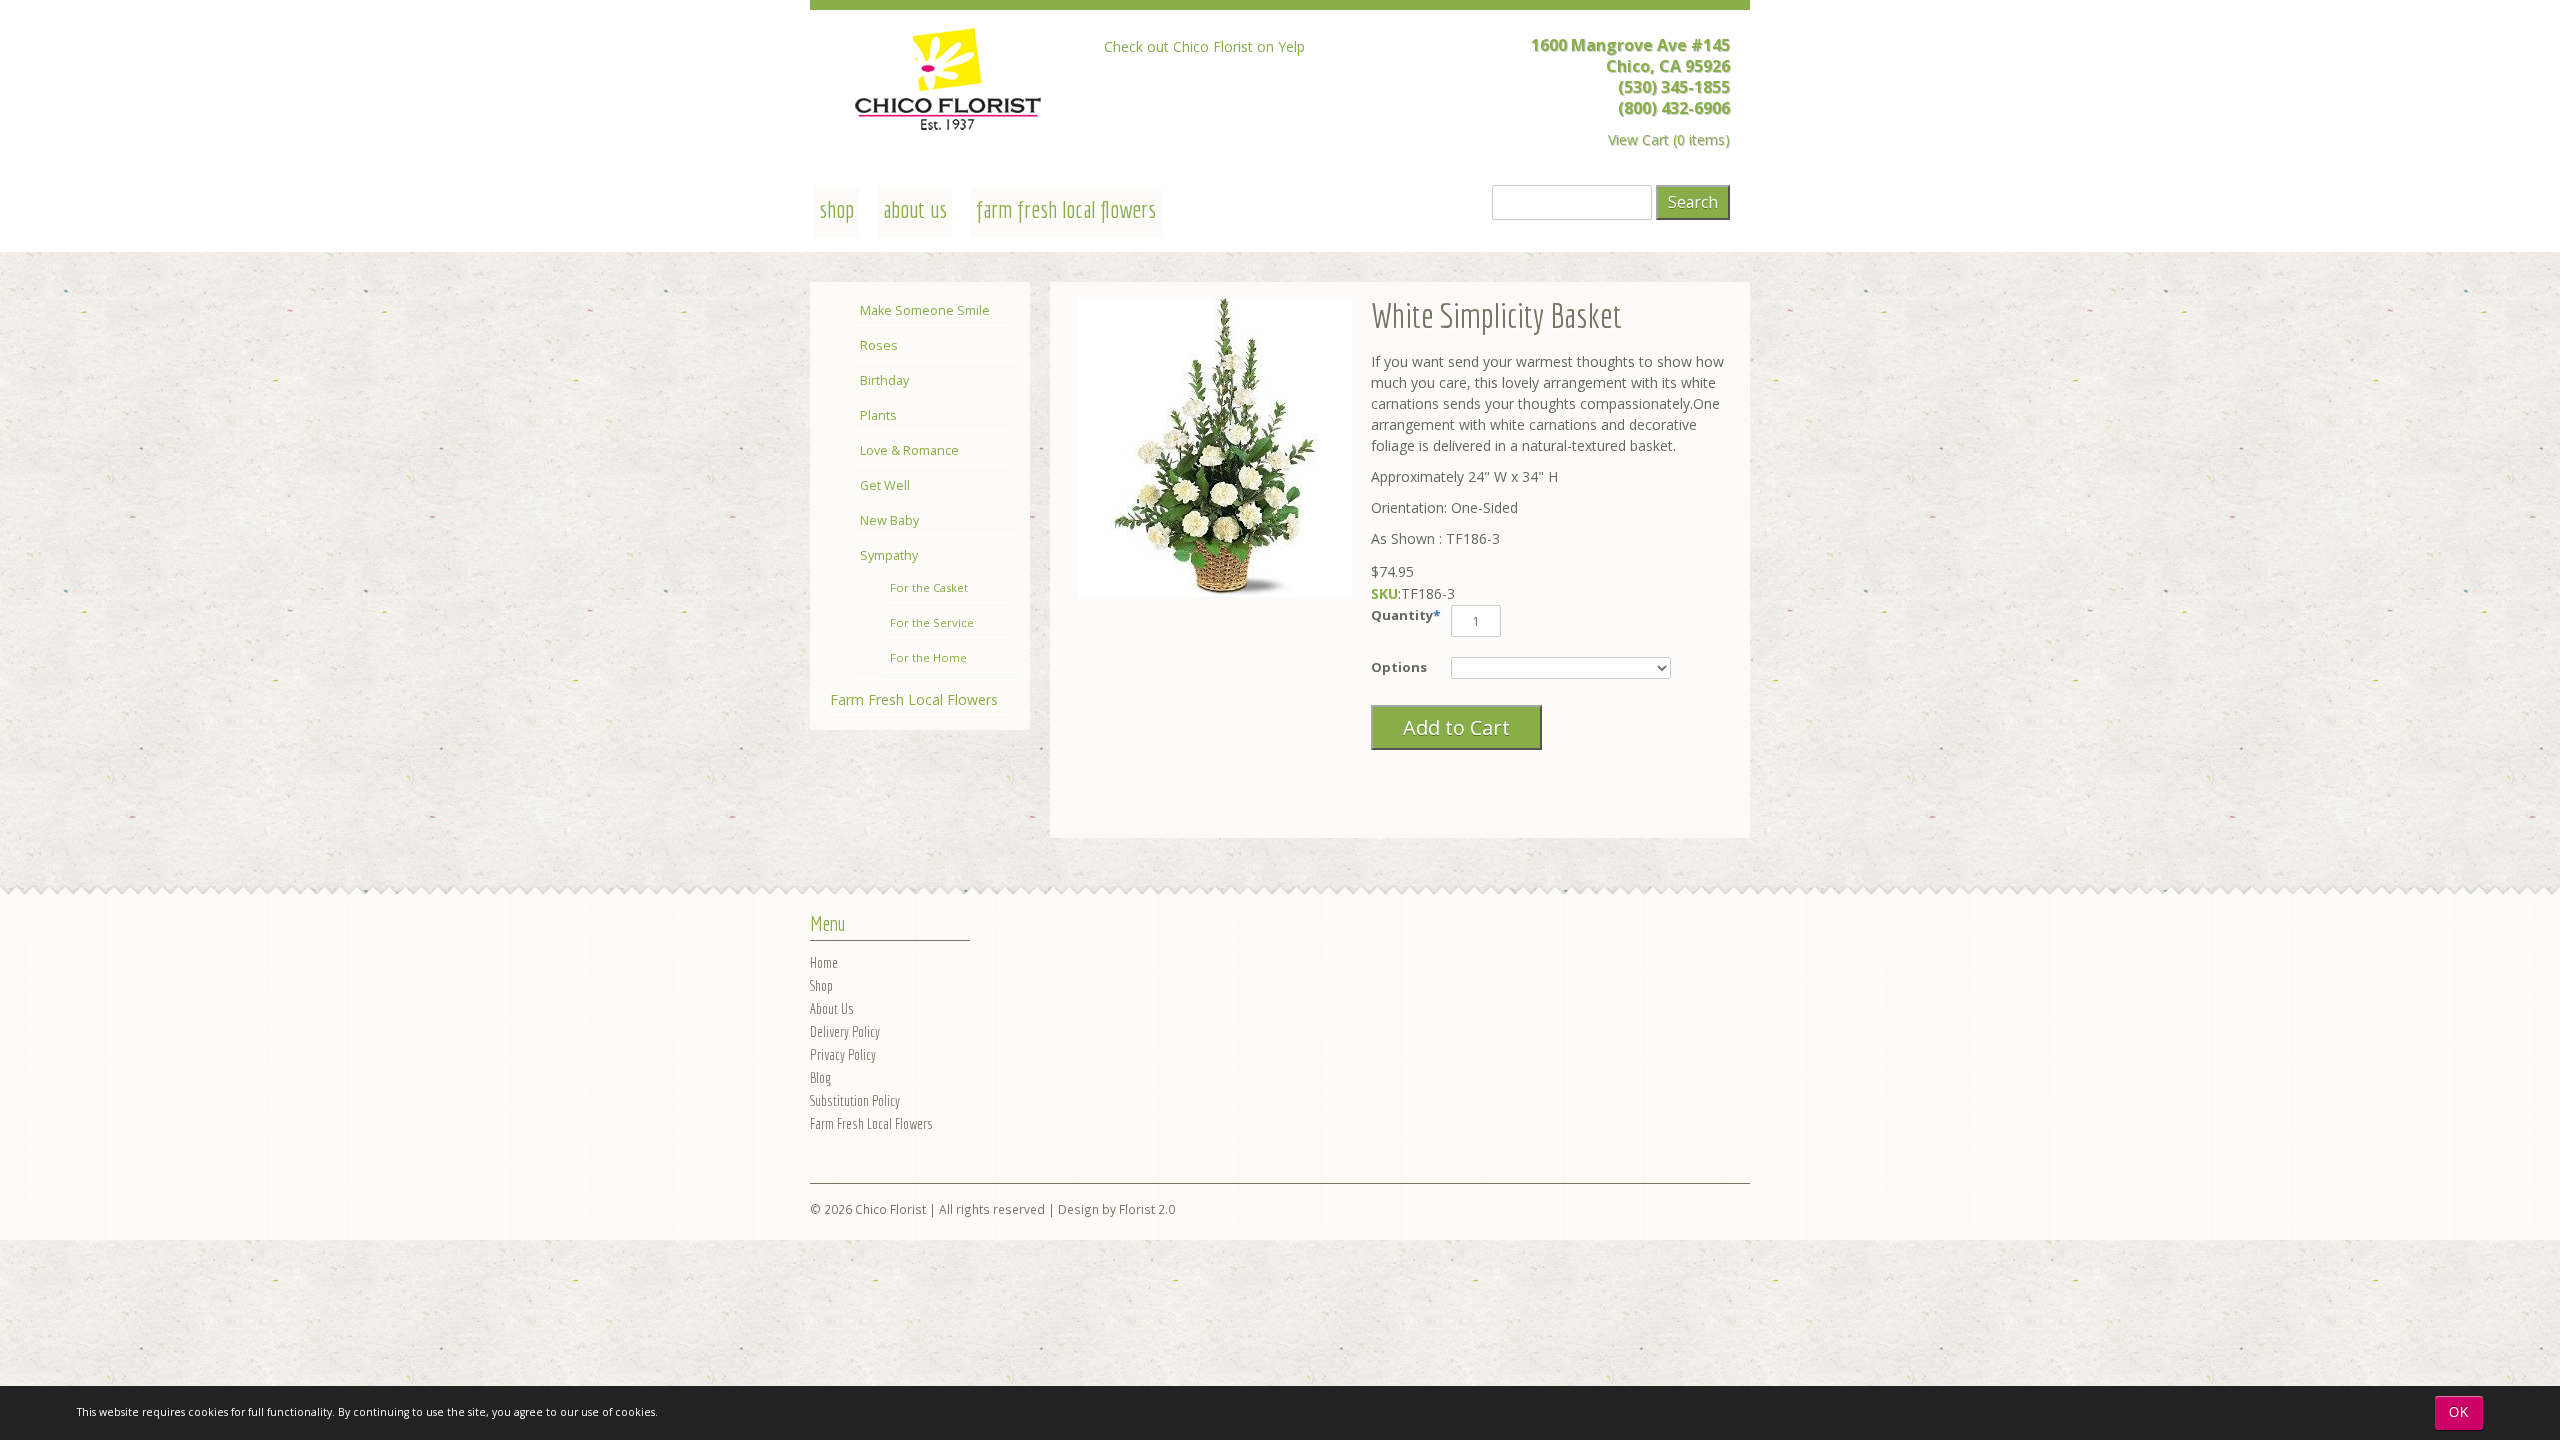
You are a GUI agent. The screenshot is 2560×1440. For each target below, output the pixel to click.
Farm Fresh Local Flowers (1066, 209)
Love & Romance (909, 450)
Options (1399, 667)
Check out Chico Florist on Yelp (1204, 46)
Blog (820, 1077)
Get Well (885, 485)
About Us (915, 209)
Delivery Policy (845, 1031)
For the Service (932, 622)
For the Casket (929, 587)
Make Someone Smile (925, 310)
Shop (821, 985)
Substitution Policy (855, 1100)
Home (824, 962)
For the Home (928, 657)
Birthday (884, 380)
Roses (879, 345)
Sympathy (889, 555)
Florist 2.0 (1147, 1209)
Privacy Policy (843, 1054)
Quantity (1402, 615)
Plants (878, 415)
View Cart (1638, 139)
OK (2459, 1412)
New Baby (889, 520)
